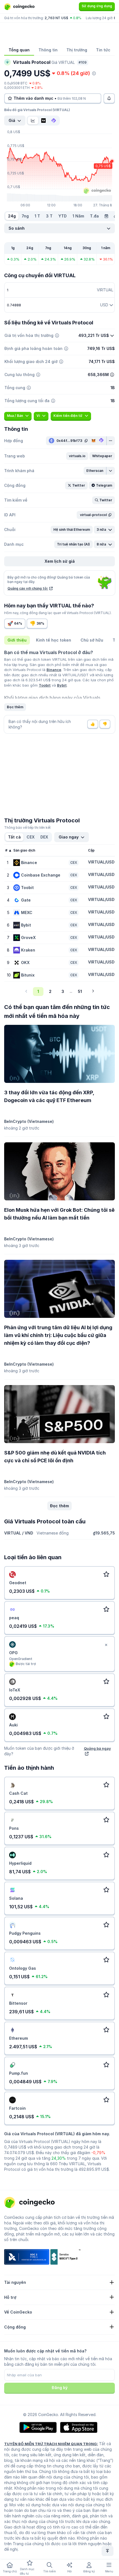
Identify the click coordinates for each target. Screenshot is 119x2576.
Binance (54, 670)
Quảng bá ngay (97, 1748)
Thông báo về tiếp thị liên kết (27, 828)
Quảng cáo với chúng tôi (28, 588)
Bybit (62, 685)
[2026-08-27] (106, 216)
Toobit (45, 685)
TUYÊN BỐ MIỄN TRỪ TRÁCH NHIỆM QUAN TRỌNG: (51, 2444)
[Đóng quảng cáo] (106, 1645)
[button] (77, 456)
